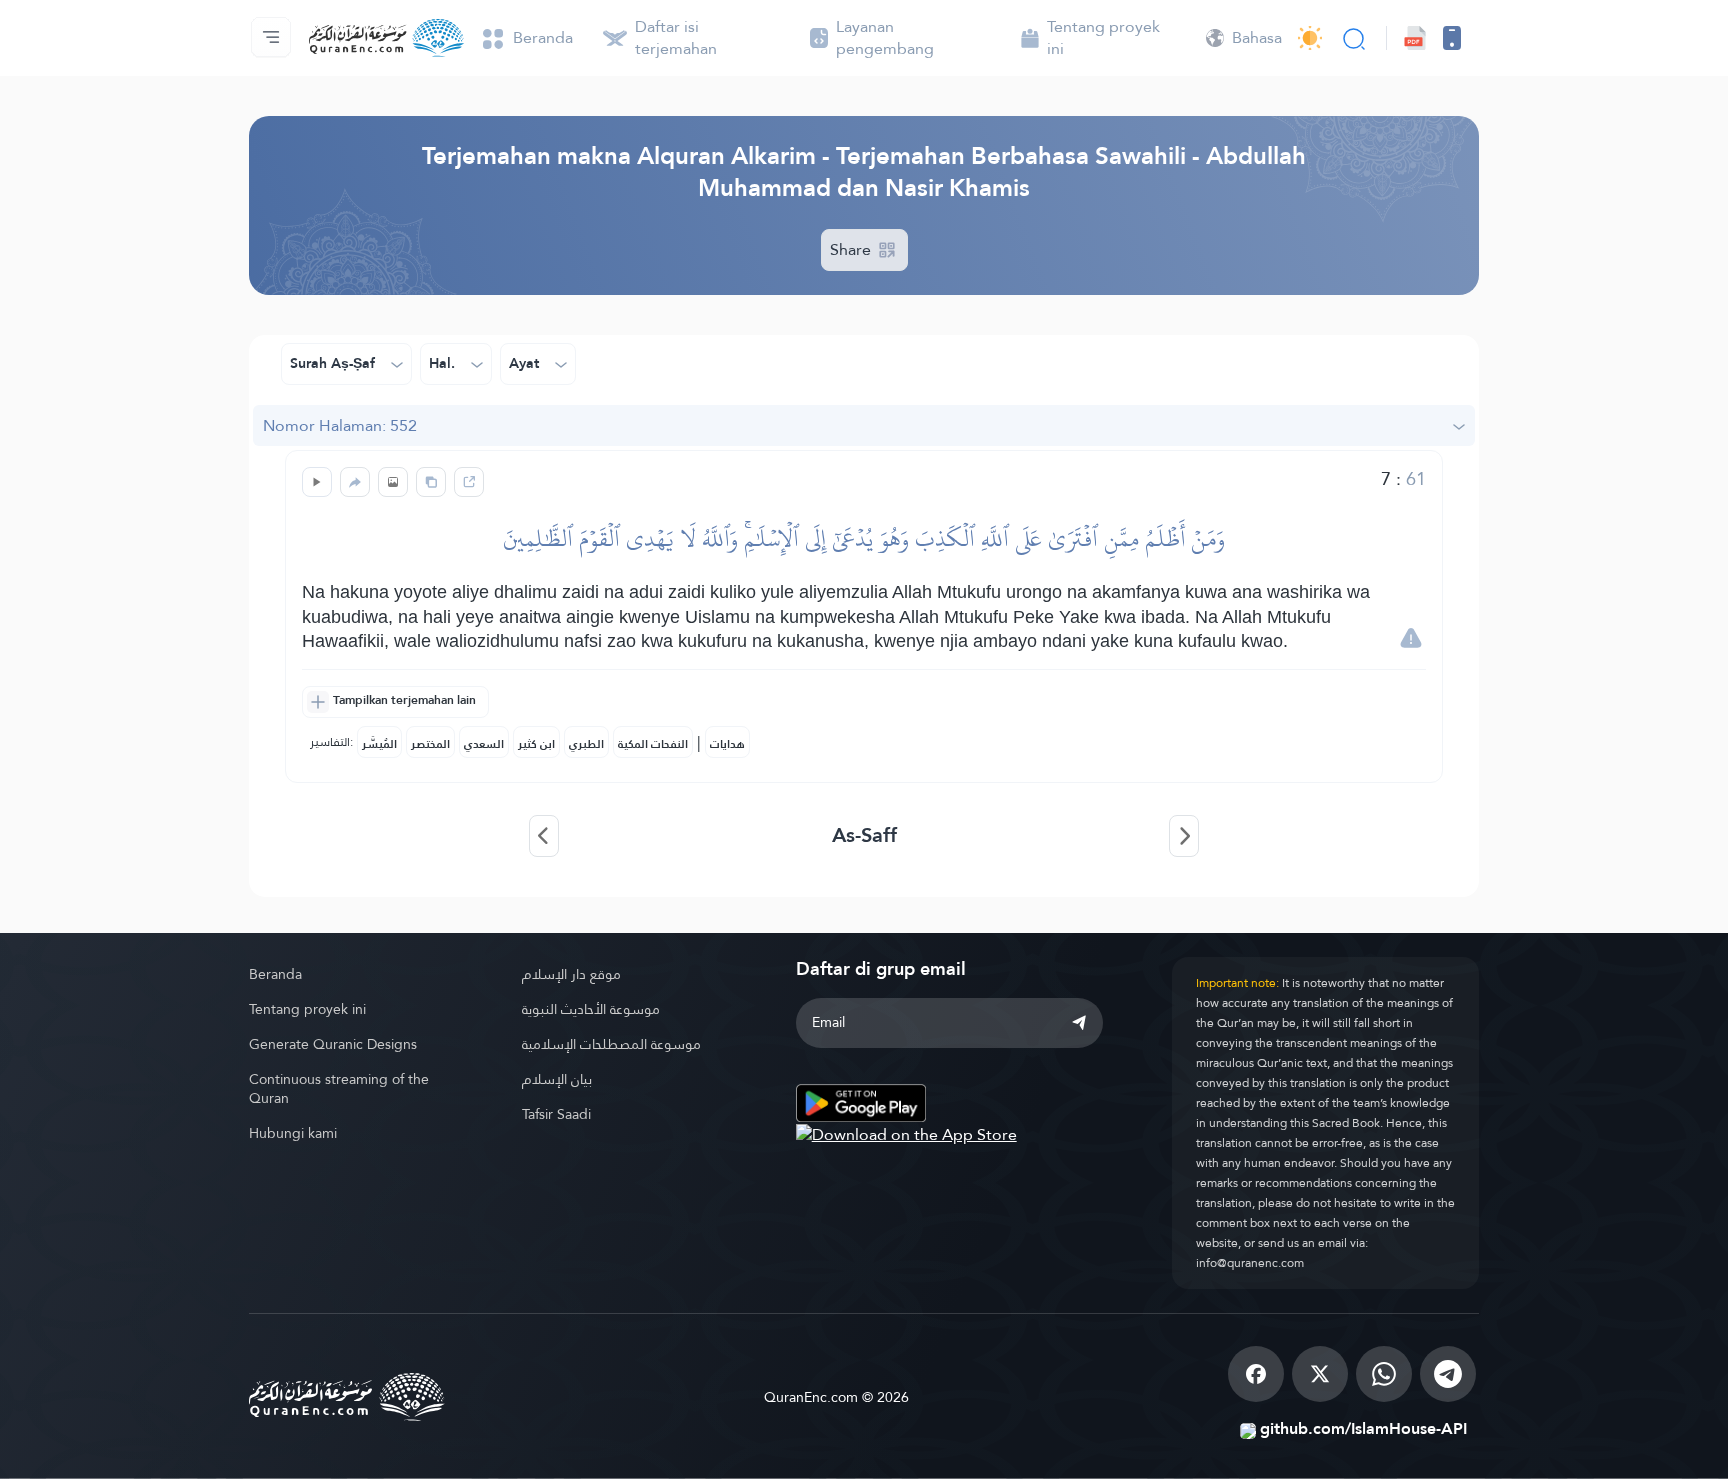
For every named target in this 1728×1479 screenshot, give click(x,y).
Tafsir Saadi (556, 1114)
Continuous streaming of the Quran (339, 1088)
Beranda (275, 974)
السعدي (484, 744)
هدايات (727, 744)
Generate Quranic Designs (333, 1044)
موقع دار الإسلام (571, 974)
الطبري (586, 744)
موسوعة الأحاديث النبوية (591, 1009)
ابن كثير (536, 744)
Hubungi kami (293, 1133)
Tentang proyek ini (307, 1009)
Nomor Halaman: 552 (340, 425)
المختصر (430, 744)
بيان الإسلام (557, 1079)
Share (852, 249)
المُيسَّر (379, 744)
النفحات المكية (653, 744)
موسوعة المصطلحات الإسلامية (611, 1044)
